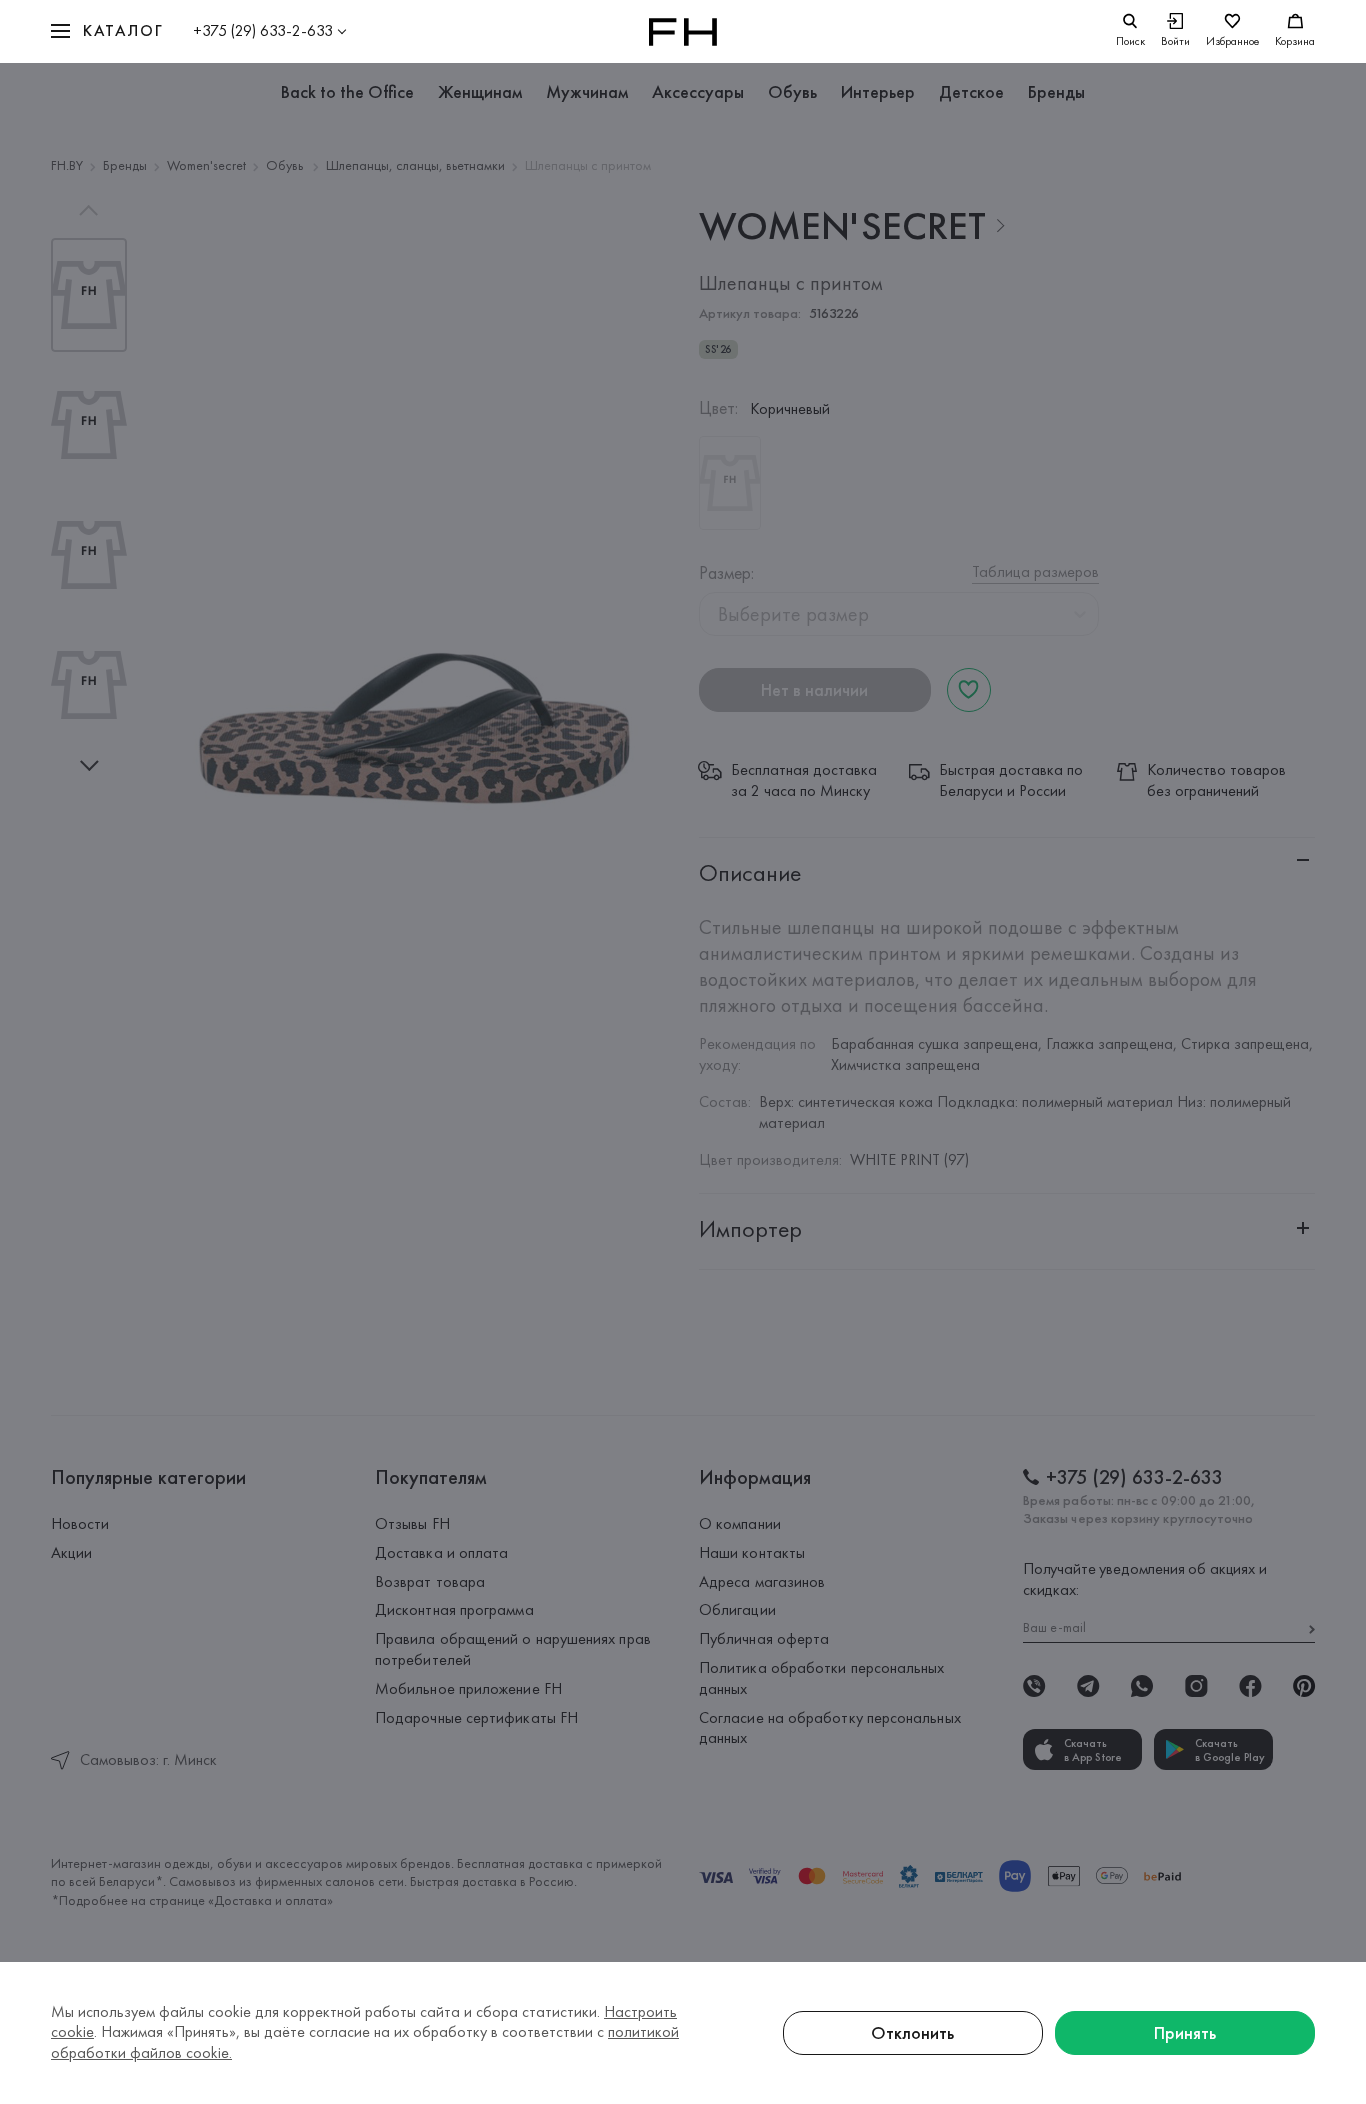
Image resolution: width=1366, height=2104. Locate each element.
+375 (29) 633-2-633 (263, 30)
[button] (107, 31)
